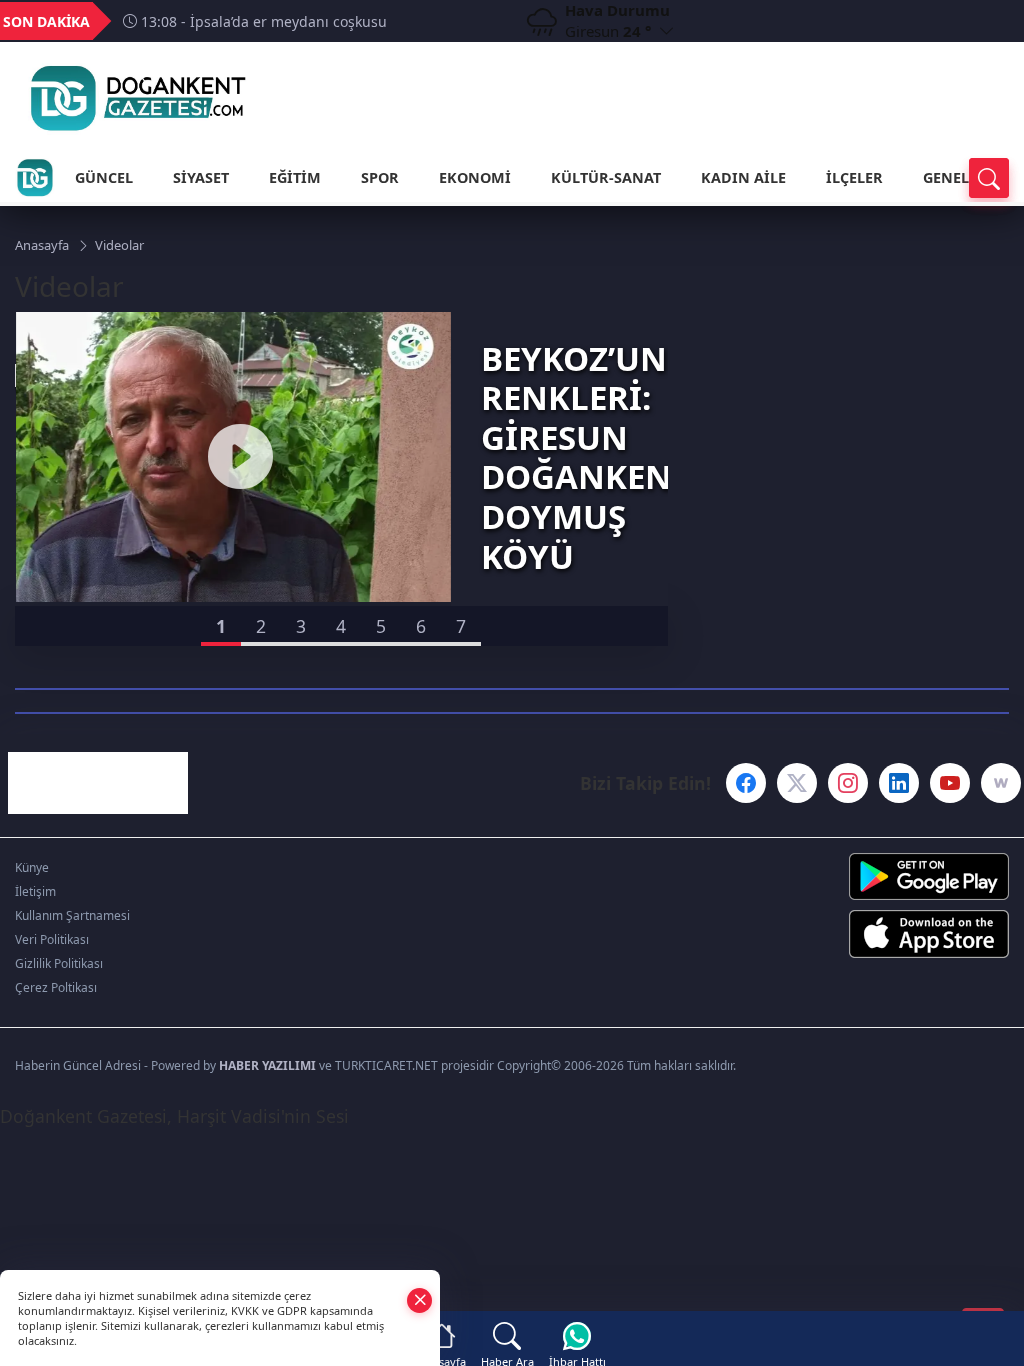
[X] (797, 783)
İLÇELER (854, 177)
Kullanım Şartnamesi (72, 915)
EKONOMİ (475, 177)
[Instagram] (848, 783)
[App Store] (896, 934)
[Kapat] (420, 1299)
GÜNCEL (104, 177)
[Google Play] (896, 876)
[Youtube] (950, 783)
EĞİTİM (295, 177)
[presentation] (477, 21)
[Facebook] (746, 783)
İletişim (35, 891)
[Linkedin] (899, 783)
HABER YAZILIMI (267, 1065)
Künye (32, 867)
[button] (221, 626)
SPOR (380, 177)
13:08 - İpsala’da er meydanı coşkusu (262, 21)
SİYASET (201, 177)
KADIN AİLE (743, 177)
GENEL (946, 177)
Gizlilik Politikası (59, 963)
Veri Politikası (52, 939)
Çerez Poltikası (56, 987)
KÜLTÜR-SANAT (606, 177)
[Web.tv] (1001, 783)
